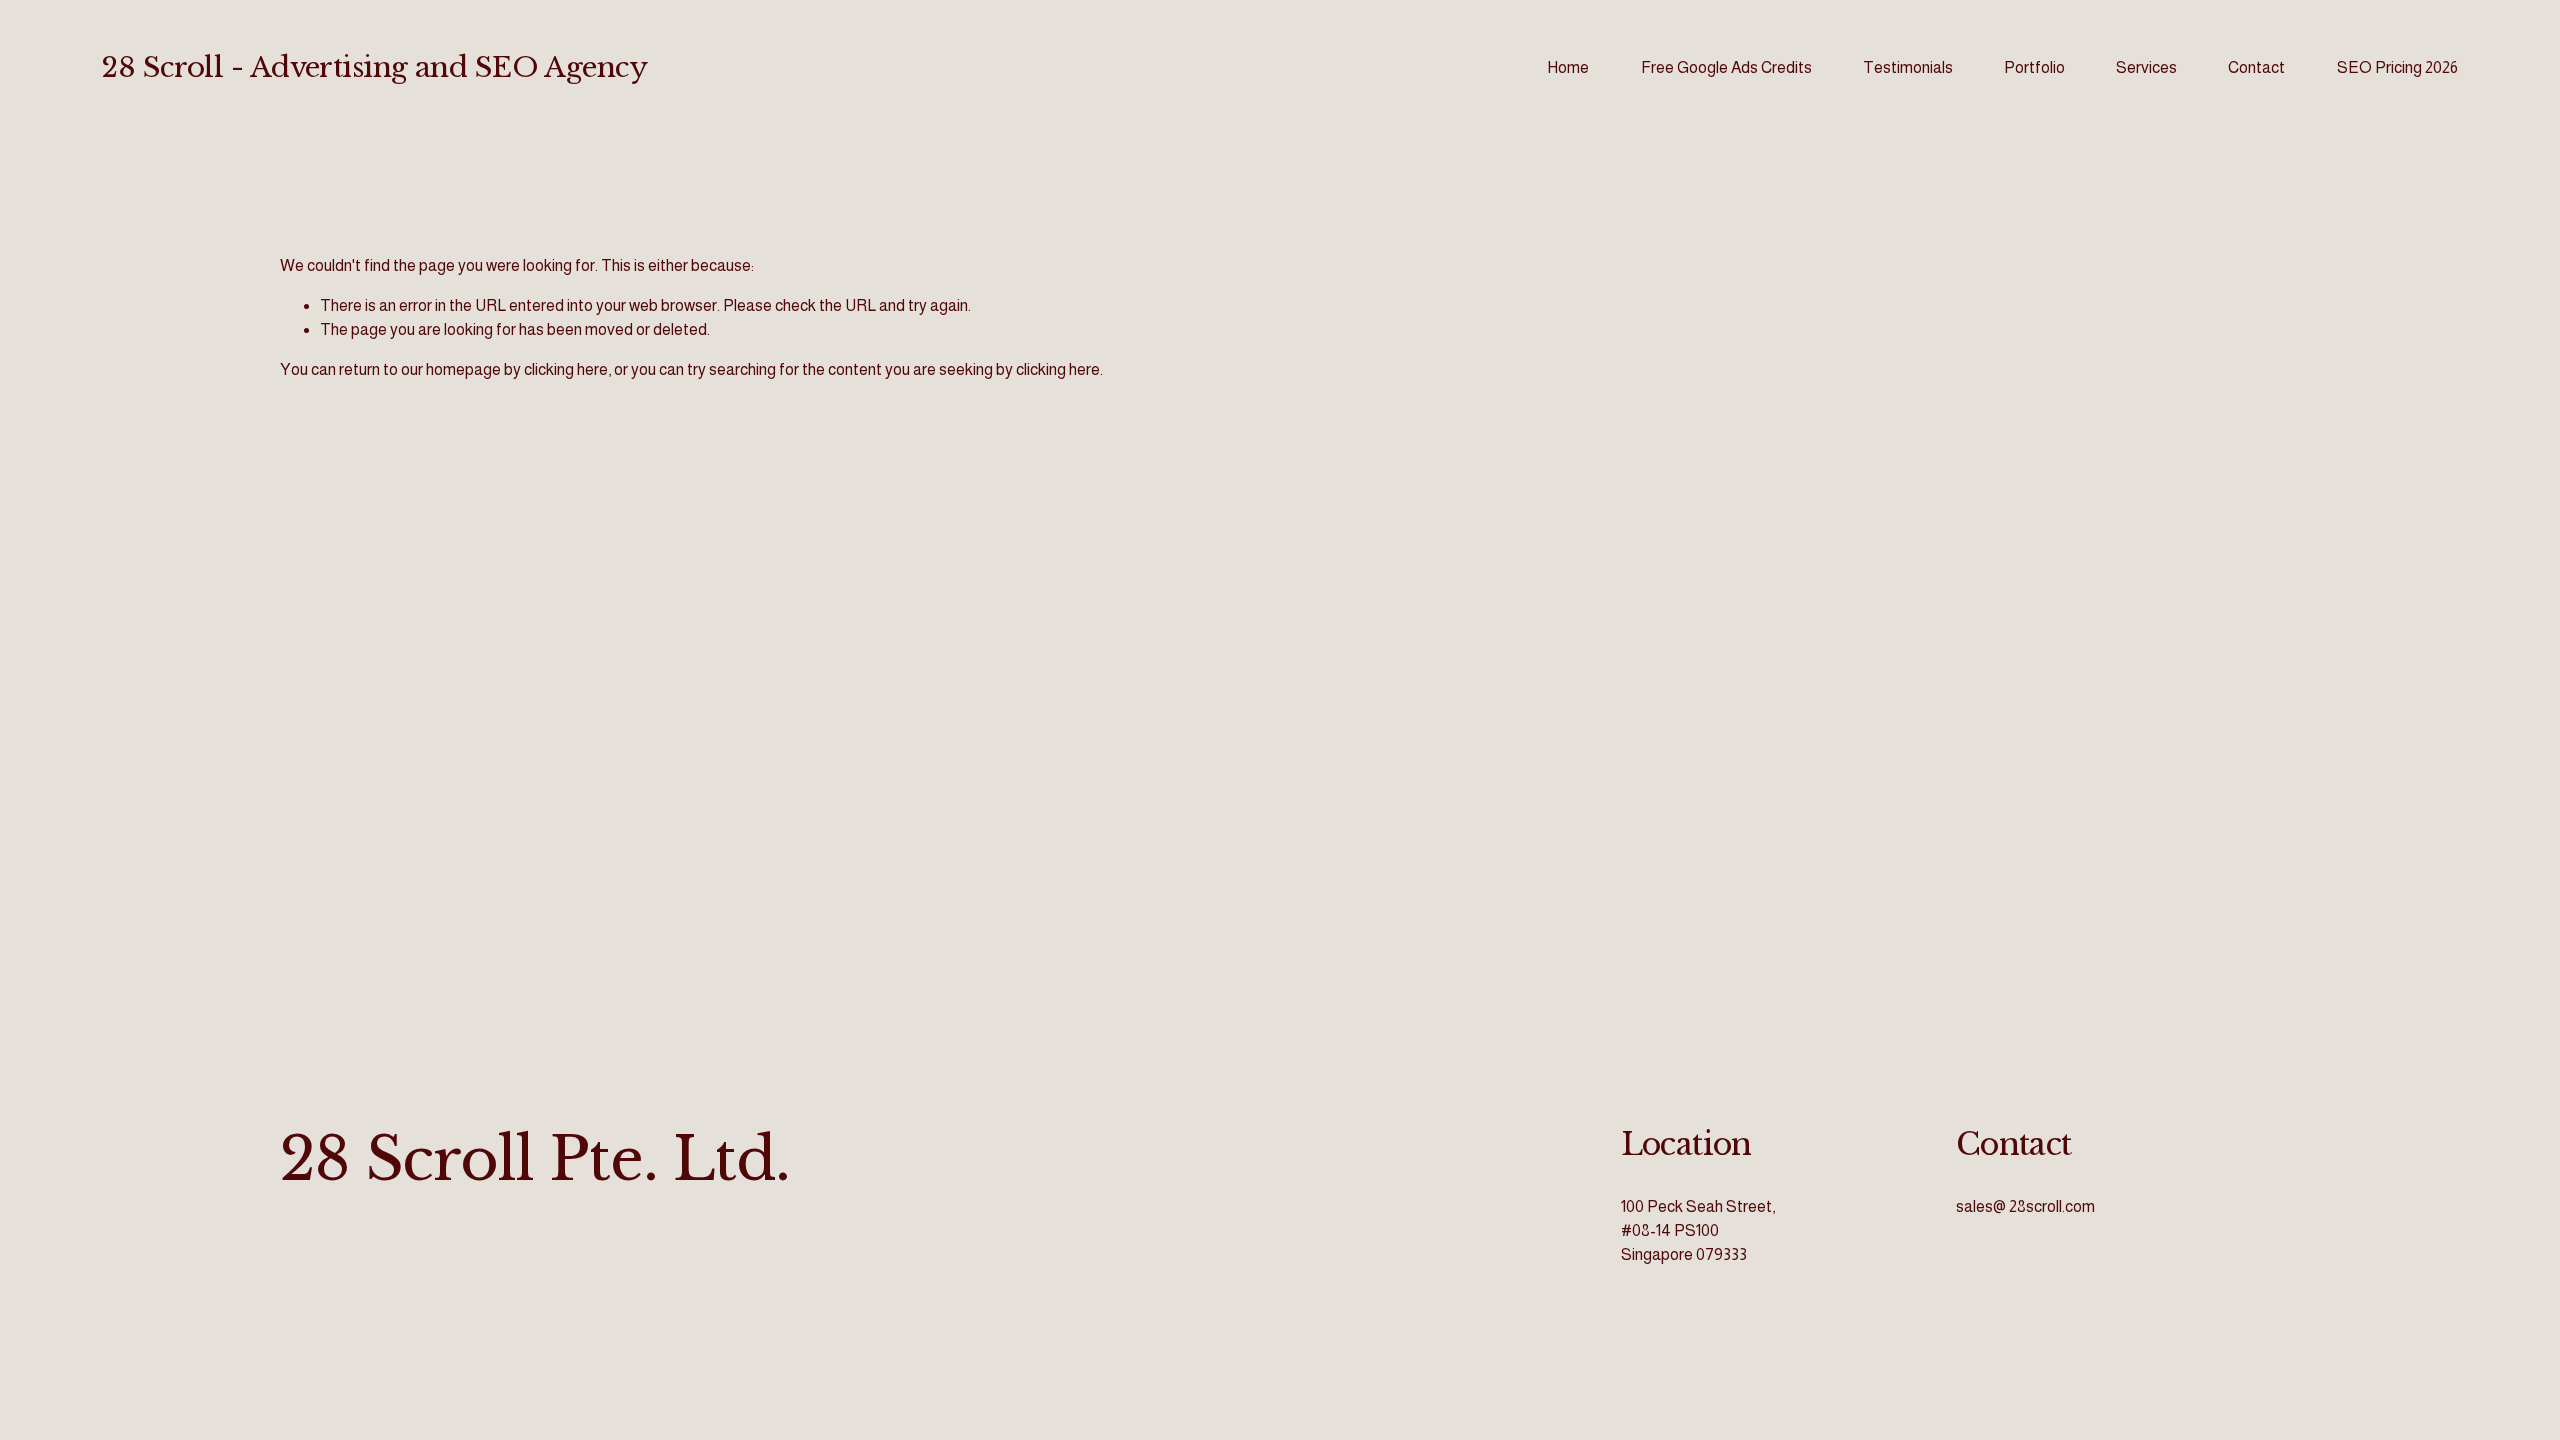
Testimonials (1908, 67)
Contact (2256, 67)
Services (2146, 67)
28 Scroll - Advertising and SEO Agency (374, 67)
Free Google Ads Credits (1726, 67)
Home (1568, 67)
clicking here (566, 369)
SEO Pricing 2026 (2397, 67)
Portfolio (2034, 67)
